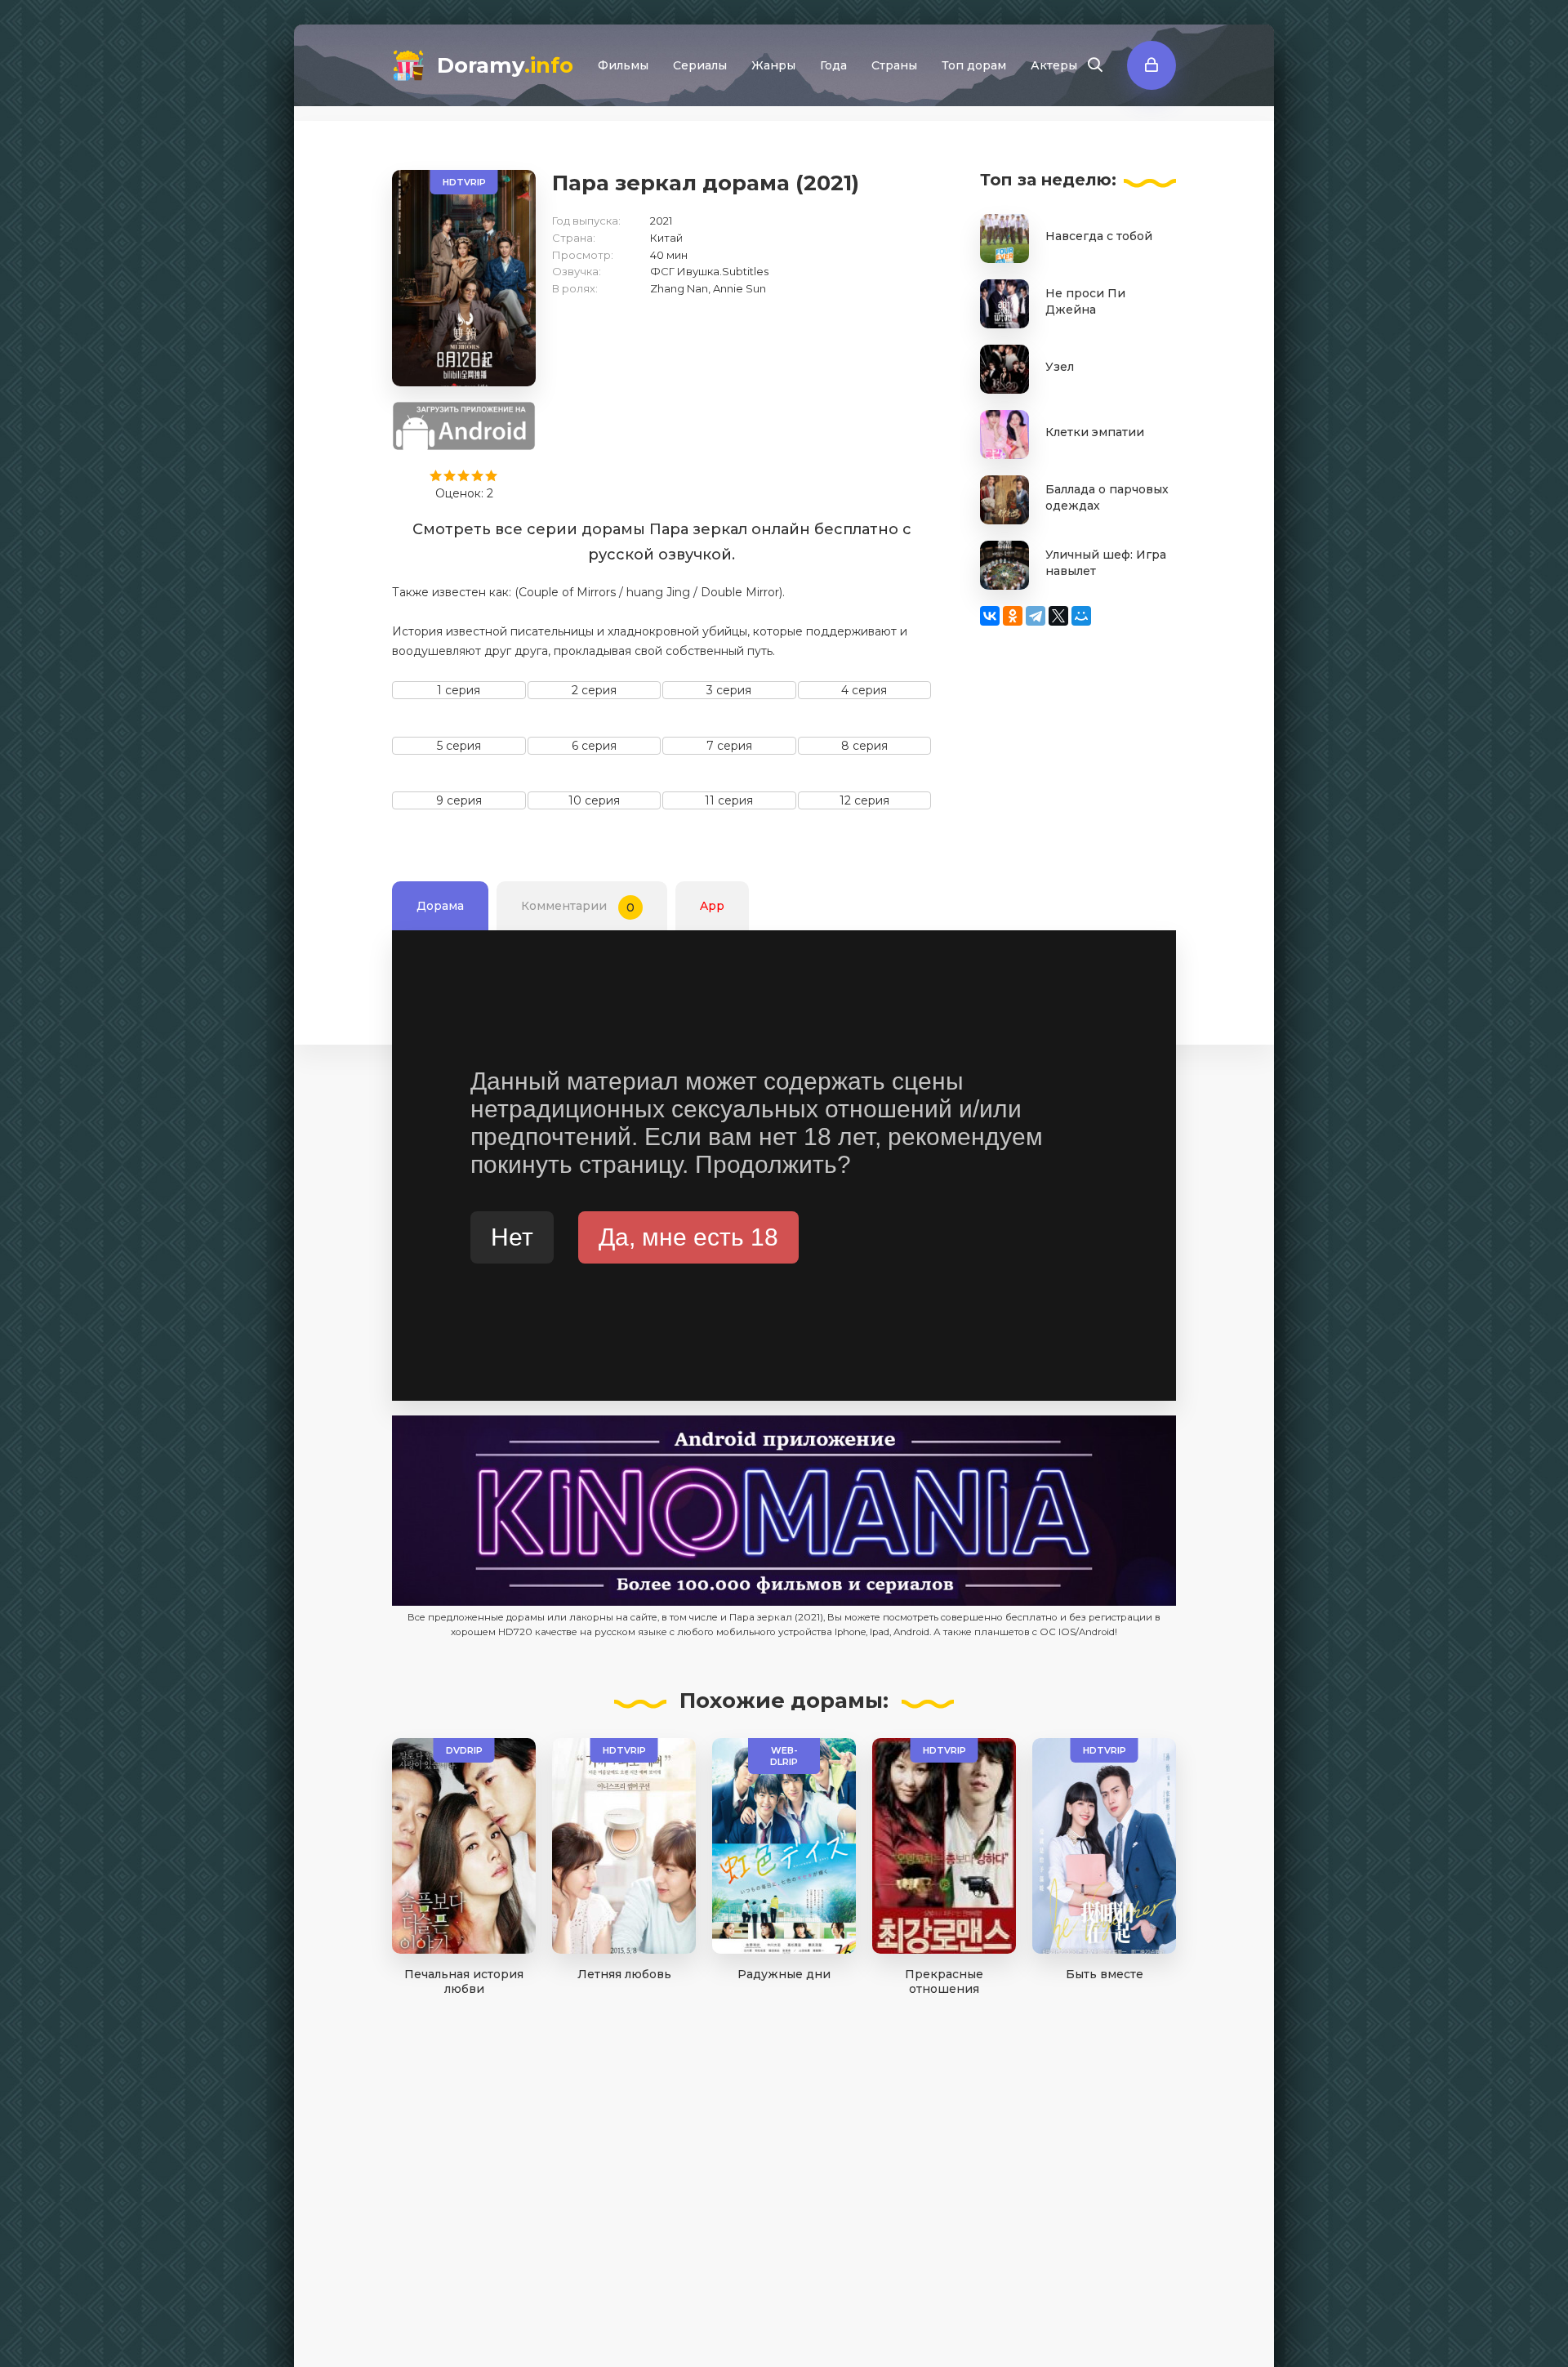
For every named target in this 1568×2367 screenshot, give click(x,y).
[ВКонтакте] (990, 616)
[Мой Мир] (1081, 616)
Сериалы (700, 65)
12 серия (864, 800)
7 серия (729, 746)
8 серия (864, 746)
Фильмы (623, 65)
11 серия (729, 800)
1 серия (459, 690)
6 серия (594, 746)
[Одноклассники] (1013, 616)
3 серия (729, 690)
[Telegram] (1036, 616)
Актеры (1054, 65)
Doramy (505, 65)
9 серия (459, 800)
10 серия (594, 800)
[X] (1058, 616)
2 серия (594, 690)
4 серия (864, 690)
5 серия (459, 746)
